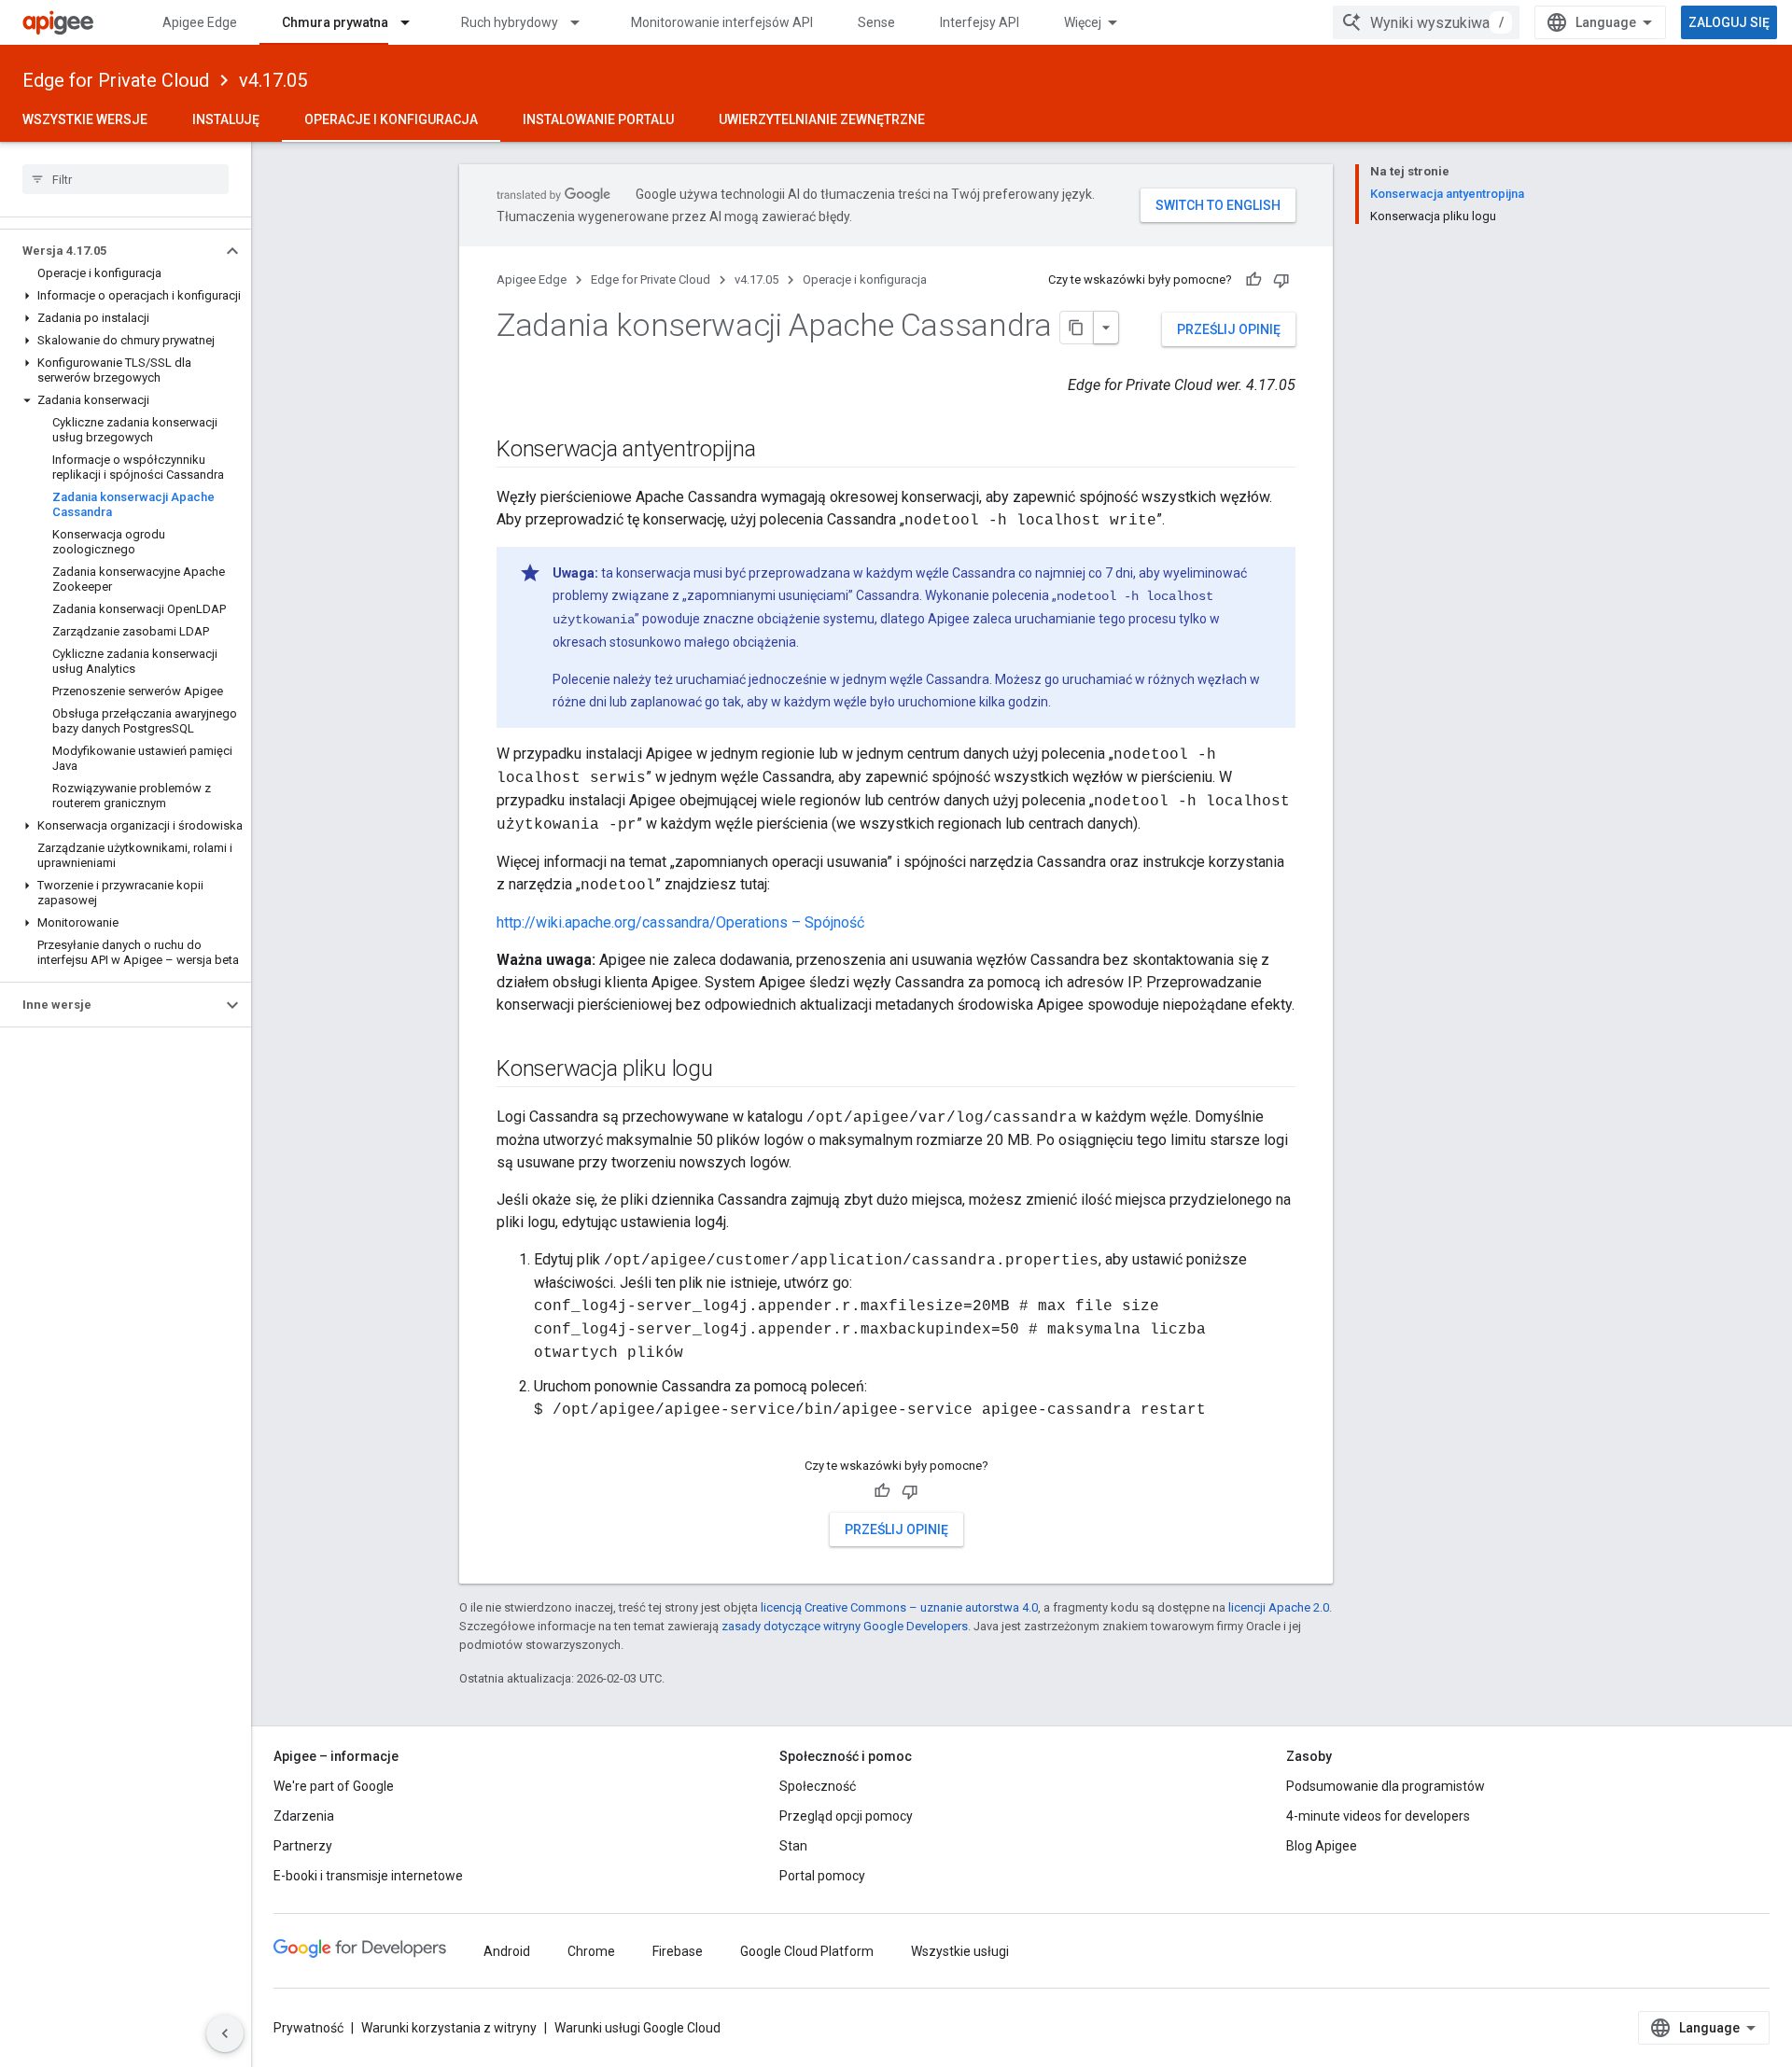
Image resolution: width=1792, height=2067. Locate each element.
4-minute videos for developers (1378, 1816)
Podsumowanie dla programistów (1386, 1786)
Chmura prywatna (335, 22)
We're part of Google (334, 1786)
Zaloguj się (1729, 22)
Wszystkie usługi (960, 1951)
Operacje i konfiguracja (391, 119)
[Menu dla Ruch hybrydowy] (583, 22)
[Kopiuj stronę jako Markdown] (1077, 328)
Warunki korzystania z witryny (449, 2028)
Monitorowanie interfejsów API (722, 22)
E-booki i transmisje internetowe (368, 1876)
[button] (111, 251)
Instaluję (226, 119)
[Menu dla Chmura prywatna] (413, 22)
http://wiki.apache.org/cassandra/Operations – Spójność (680, 922)
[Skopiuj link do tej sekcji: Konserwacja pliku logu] (732, 1070)
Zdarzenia (304, 1816)
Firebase (678, 1951)
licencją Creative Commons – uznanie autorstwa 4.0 (899, 1607)
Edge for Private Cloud (116, 80)
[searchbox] (126, 179)
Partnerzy (303, 1846)
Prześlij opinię (1229, 329)
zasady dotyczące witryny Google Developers (845, 1626)
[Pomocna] (1253, 280)
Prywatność (308, 2028)
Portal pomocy (822, 1876)
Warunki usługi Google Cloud (637, 2028)
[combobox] (1426, 22)
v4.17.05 (273, 80)
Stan (793, 1846)
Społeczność (818, 1786)
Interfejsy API (980, 22)
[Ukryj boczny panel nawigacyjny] (225, 2033)
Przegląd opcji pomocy (846, 1816)
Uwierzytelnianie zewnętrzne (822, 119)
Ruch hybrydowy (510, 22)
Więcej (1083, 22)
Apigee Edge (200, 22)
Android (507, 1951)
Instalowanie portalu (598, 119)
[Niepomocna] (1281, 280)
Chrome (591, 1951)
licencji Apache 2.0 (1279, 1607)
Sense (876, 22)
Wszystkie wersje (85, 119)
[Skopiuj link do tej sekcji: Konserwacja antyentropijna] (775, 451)
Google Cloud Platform (807, 1951)
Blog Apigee (1322, 1846)
